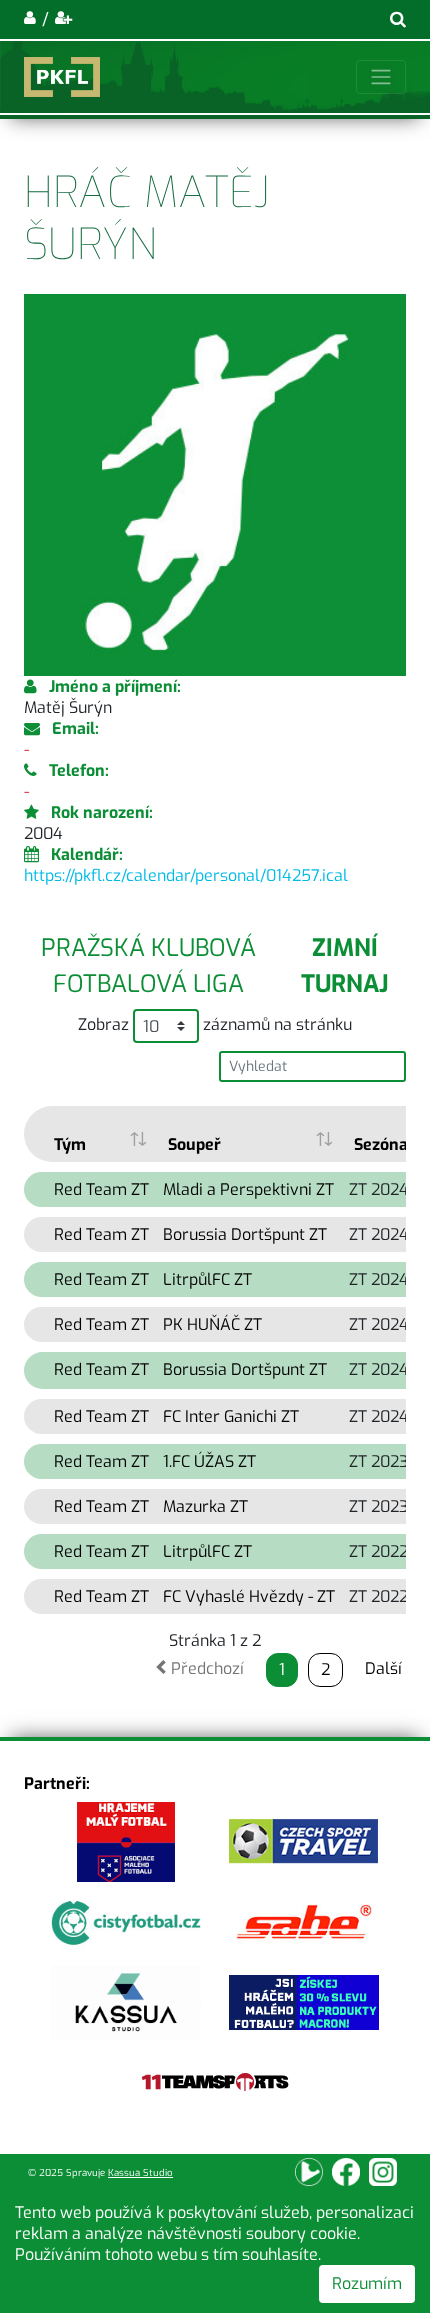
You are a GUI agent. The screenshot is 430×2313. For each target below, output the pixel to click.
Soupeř (194, 1144)
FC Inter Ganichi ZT (231, 1416)
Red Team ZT (101, 1189)
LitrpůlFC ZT (207, 1279)
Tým (70, 1144)
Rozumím (367, 2283)
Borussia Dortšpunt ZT (245, 1234)
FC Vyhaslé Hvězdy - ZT (249, 1596)
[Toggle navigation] (381, 77)
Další (383, 1668)
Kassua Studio (140, 2172)
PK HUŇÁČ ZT (212, 1324)
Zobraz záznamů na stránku (215, 1024)
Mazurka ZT (205, 1506)
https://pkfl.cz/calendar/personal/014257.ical (186, 875)
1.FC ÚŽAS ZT (209, 1461)
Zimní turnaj (345, 966)
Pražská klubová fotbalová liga (148, 966)
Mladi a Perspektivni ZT (248, 1189)
